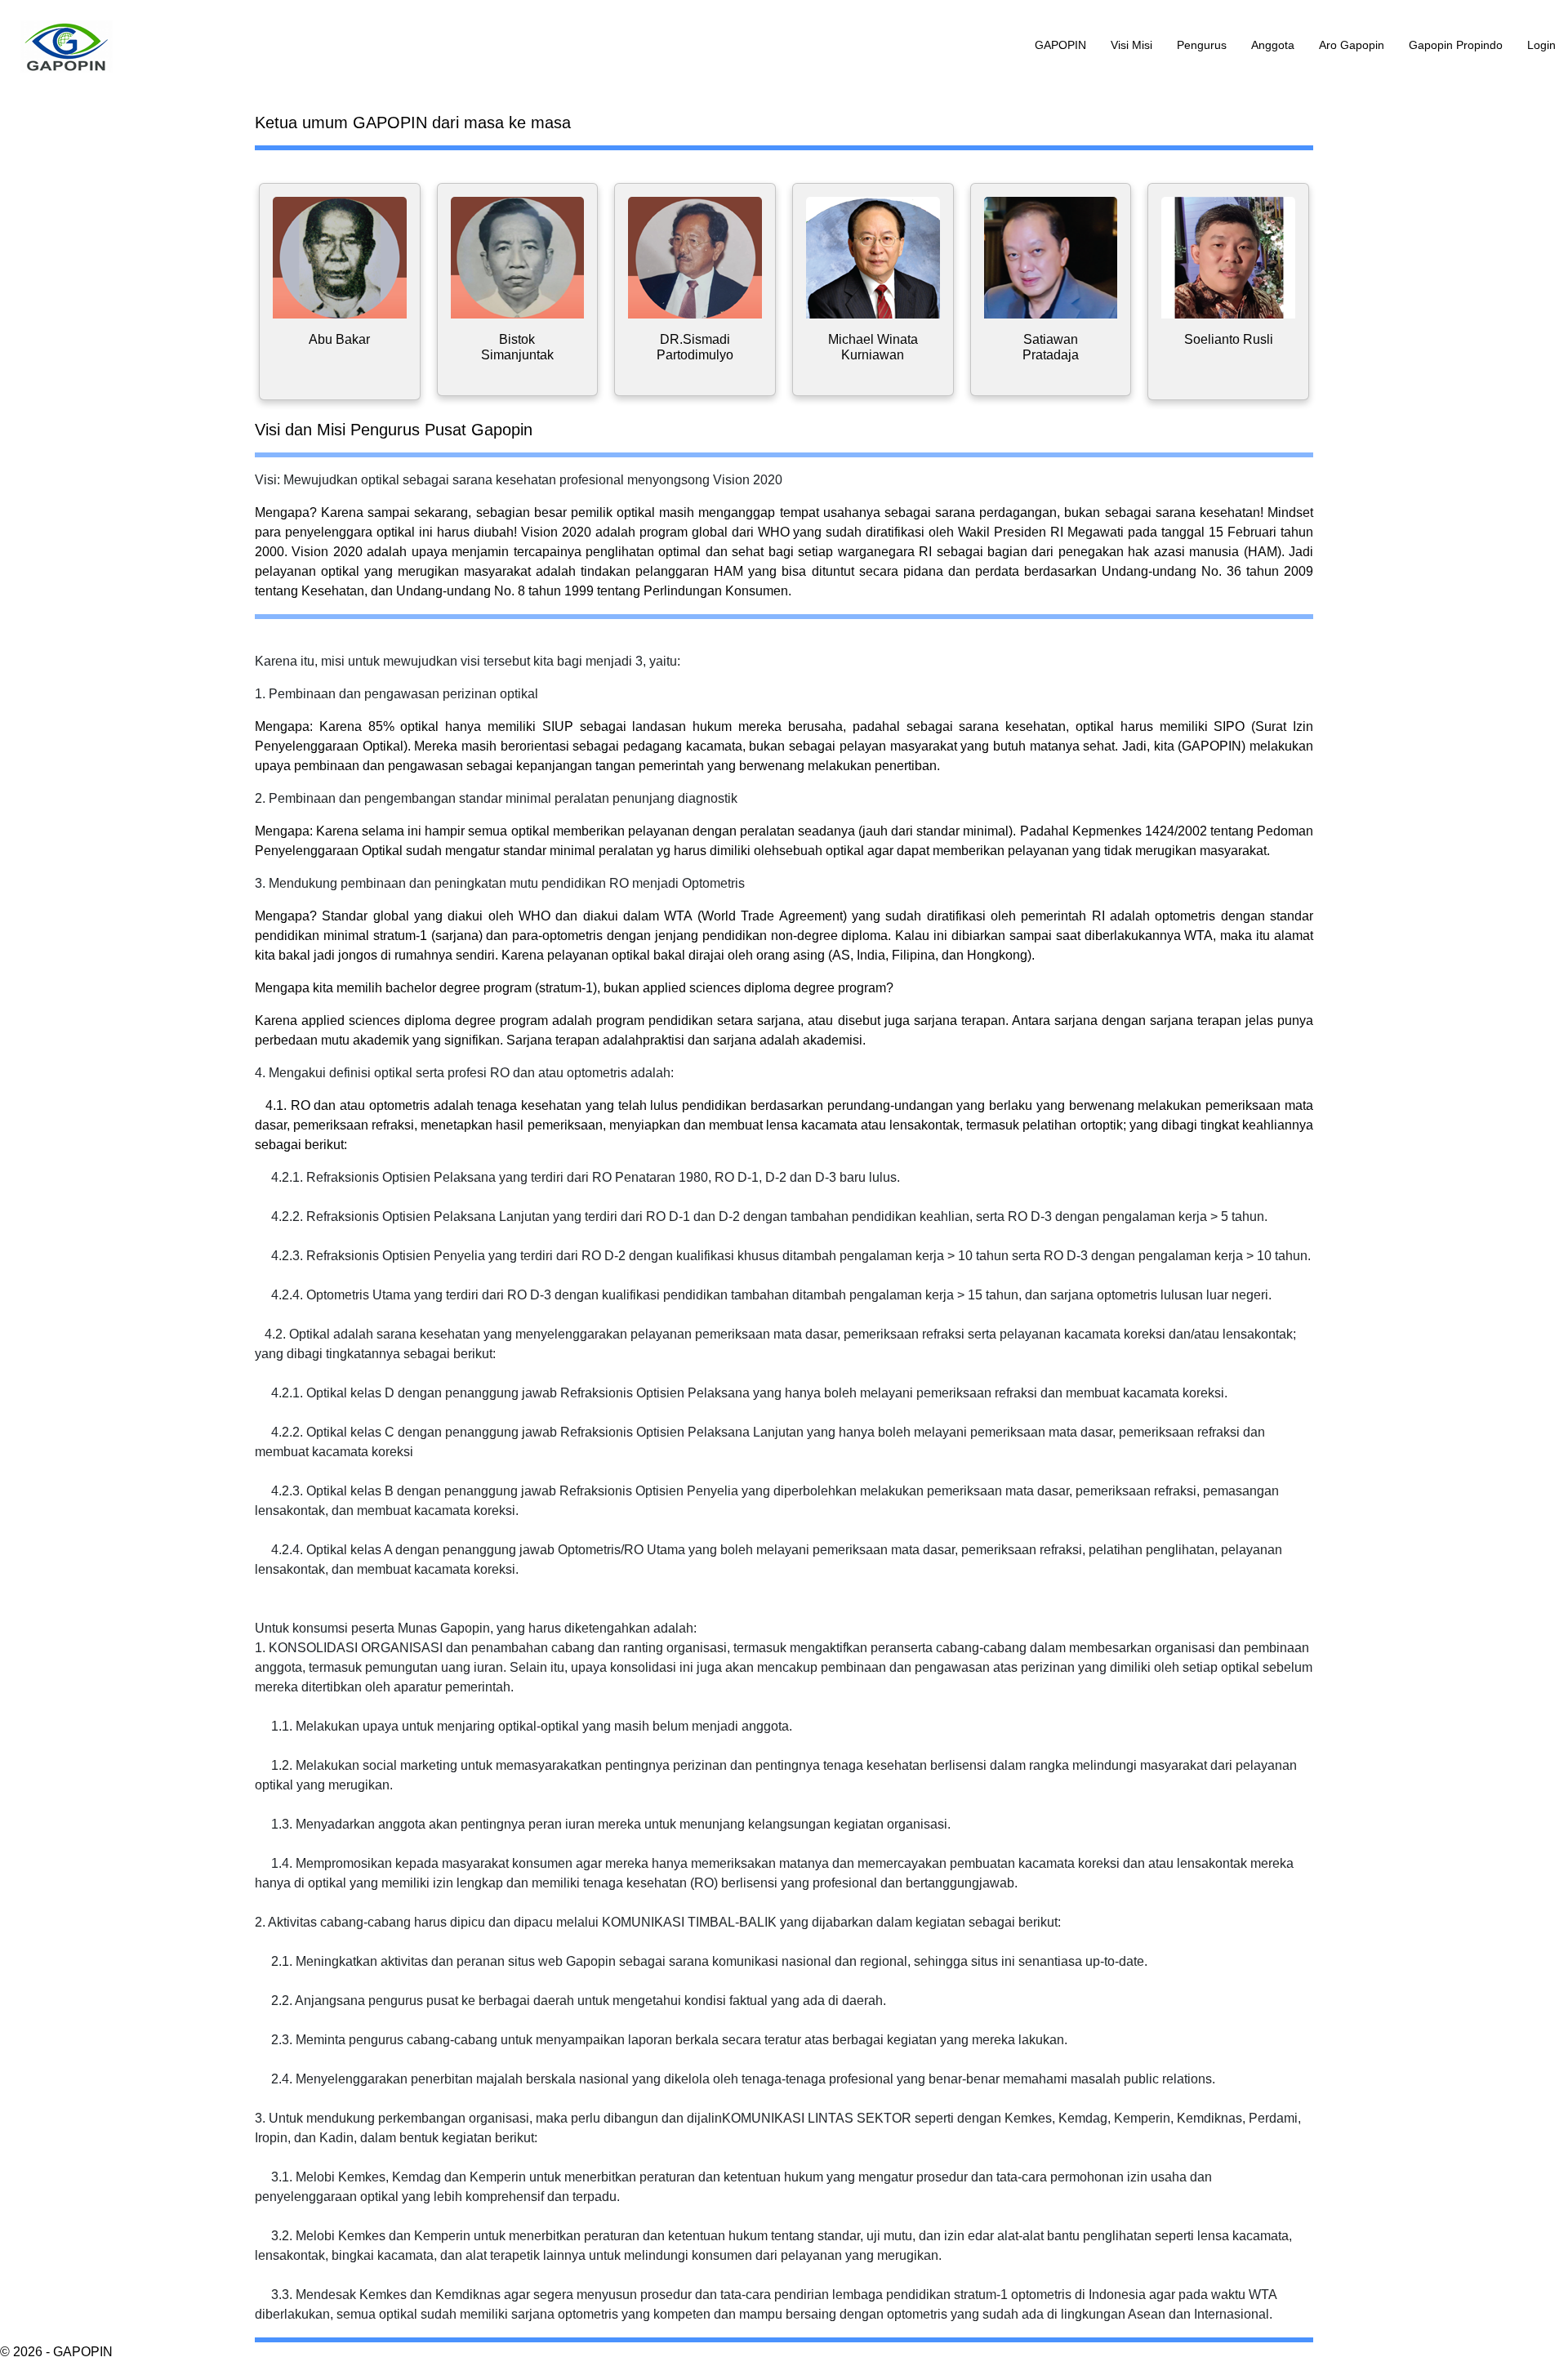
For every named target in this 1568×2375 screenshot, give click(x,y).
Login (1541, 45)
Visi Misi (1131, 45)
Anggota (1273, 45)
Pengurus (1202, 45)
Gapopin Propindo (1456, 45)
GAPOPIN (1060, 45)
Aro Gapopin (1352, 45)
